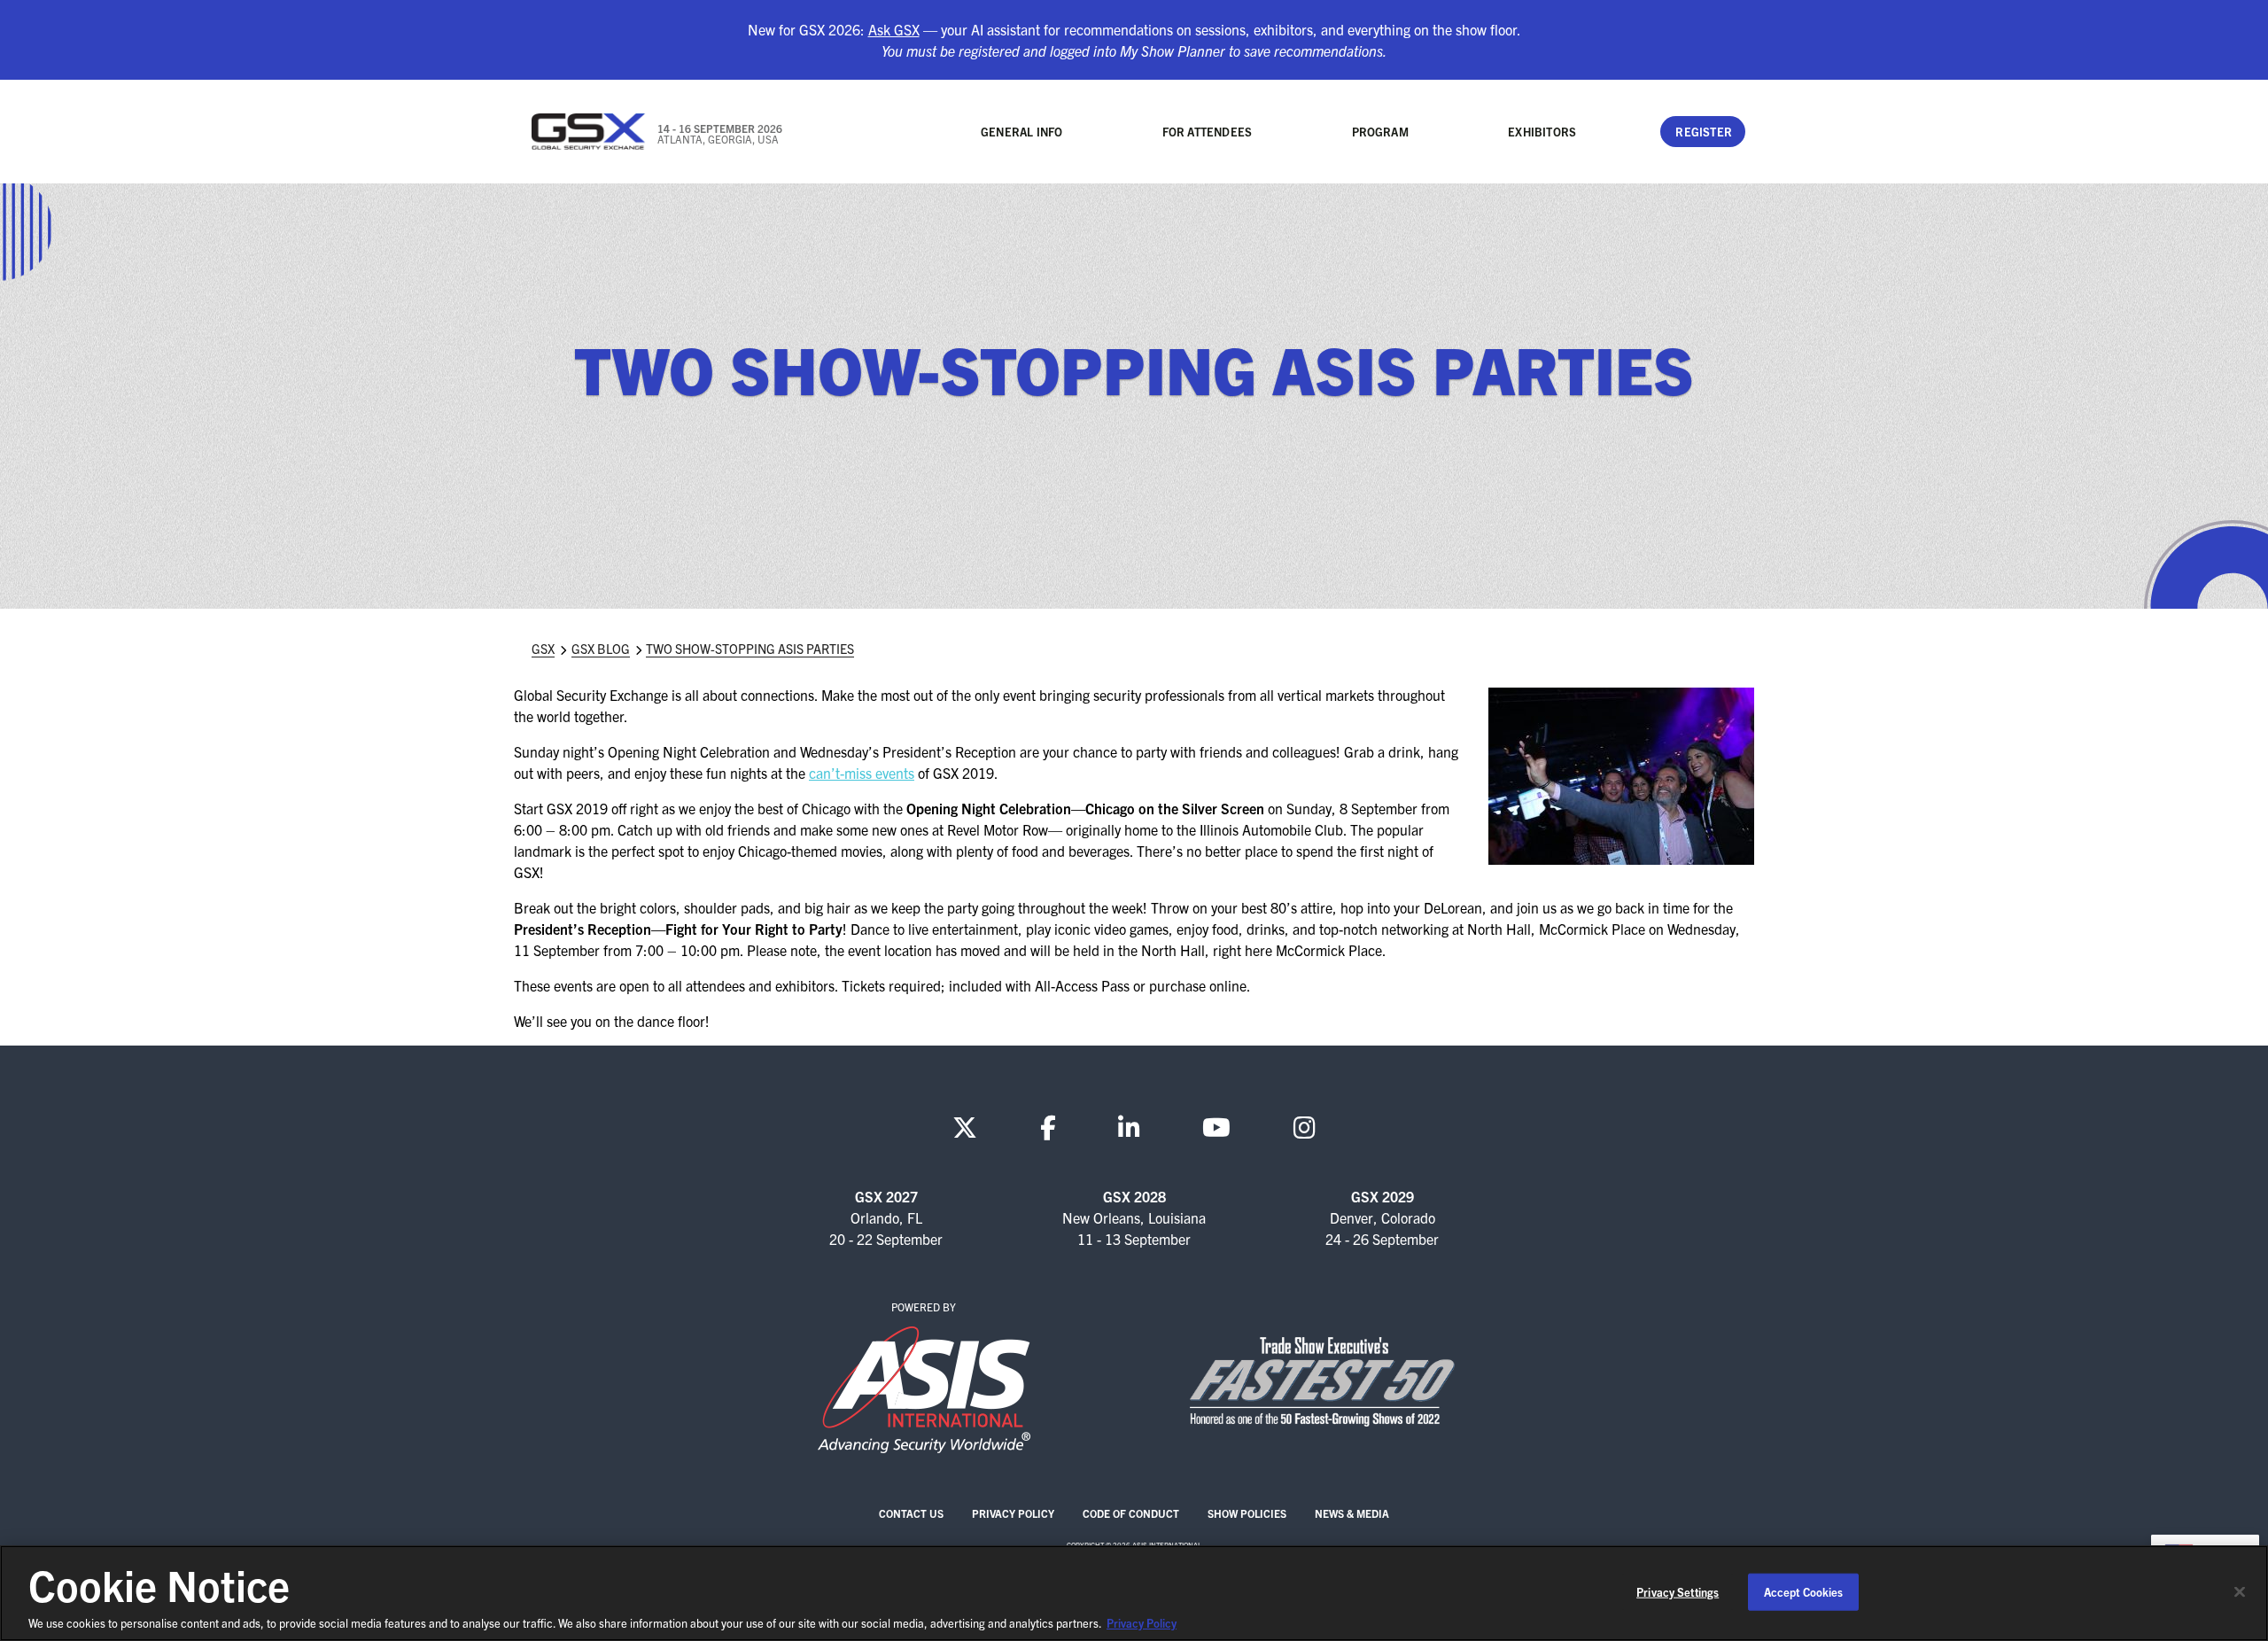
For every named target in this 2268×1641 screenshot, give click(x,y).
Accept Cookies (1804, 1592)
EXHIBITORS (1542, 132)
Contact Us (911, 1513)
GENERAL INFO (1021, 132)
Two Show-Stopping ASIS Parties (750, 649)
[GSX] (589, 132)
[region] (1134, 1593)
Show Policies (1247, 1513)
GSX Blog (601, 649)
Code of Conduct (1131, 1513)
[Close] (2240, 1592)
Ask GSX (894, 29)
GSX (543, 649)
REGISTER (1704, 132)
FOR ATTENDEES (1208, 132)
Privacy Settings (1678, 1592)
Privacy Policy (1013, 1513)
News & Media (1352, 1513)
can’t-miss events (862, 773)
